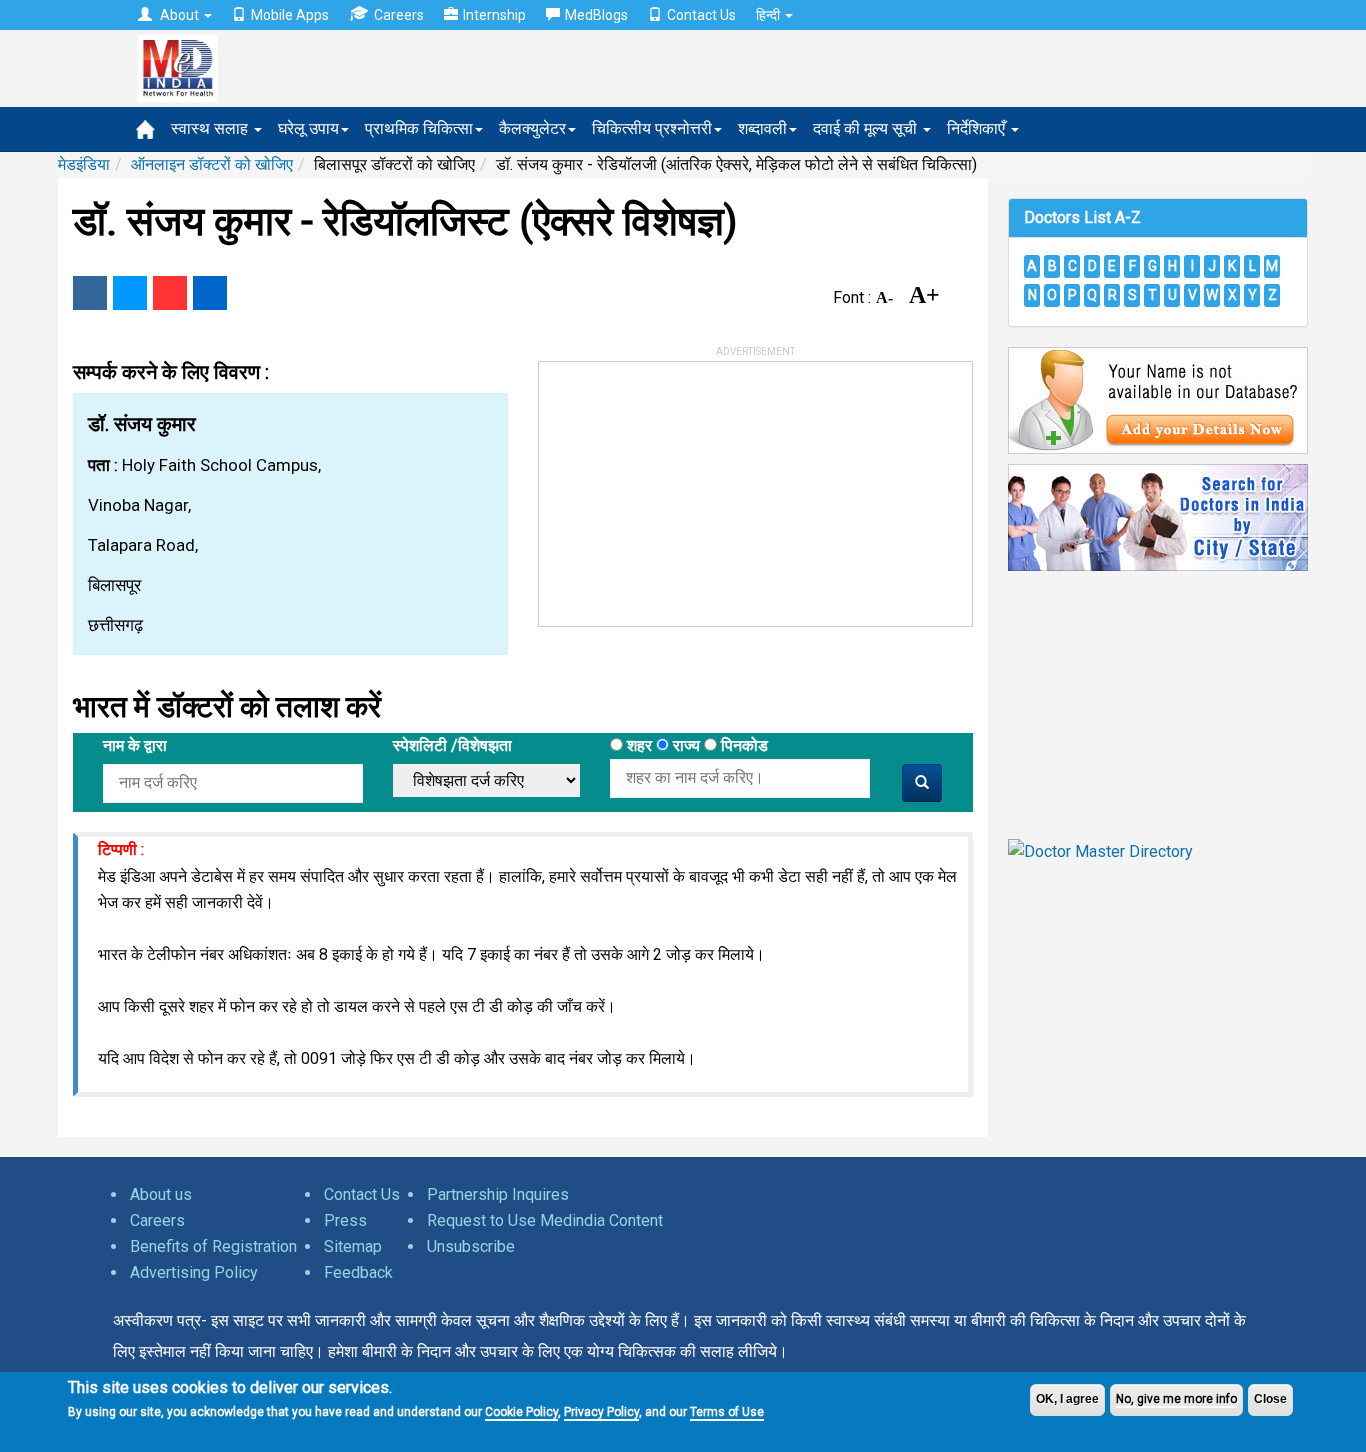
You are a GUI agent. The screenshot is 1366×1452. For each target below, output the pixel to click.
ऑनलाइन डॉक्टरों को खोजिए (212, 164)
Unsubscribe (471, 1246)
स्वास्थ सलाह (211, 128)
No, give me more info (1176, 1399)
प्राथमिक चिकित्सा (419, 128)
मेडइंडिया (84, 164)
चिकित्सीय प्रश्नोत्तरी (652, 128)
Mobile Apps (290, 15)
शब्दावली (762, 128)
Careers (399, 15)
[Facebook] (90, 293)
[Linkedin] (210, 293)
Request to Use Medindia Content (545, 1220)
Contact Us (701, 15)
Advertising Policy (194, 1272)
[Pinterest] (170, 293)
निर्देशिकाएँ (978, 128)
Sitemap (353, 1246)
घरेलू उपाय (308, 128)
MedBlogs (596, 15)
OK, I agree (1067, 1399)
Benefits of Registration (213, 1246)
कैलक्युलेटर (532, 128)
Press (345, 1220)
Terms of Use (727, 1412)
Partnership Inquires (498, 1194)
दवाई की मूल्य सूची (867, 128)
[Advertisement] (689, 487)
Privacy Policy (601, 1412)
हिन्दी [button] (769, 15)
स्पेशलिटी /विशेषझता (452, 745)
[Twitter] (130, 293)
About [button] (179, 15)
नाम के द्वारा (135, 745)
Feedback (358, 1272)
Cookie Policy (521, 1412)
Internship (494, 15)
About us (161, 1194)
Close (1270, 1399)
